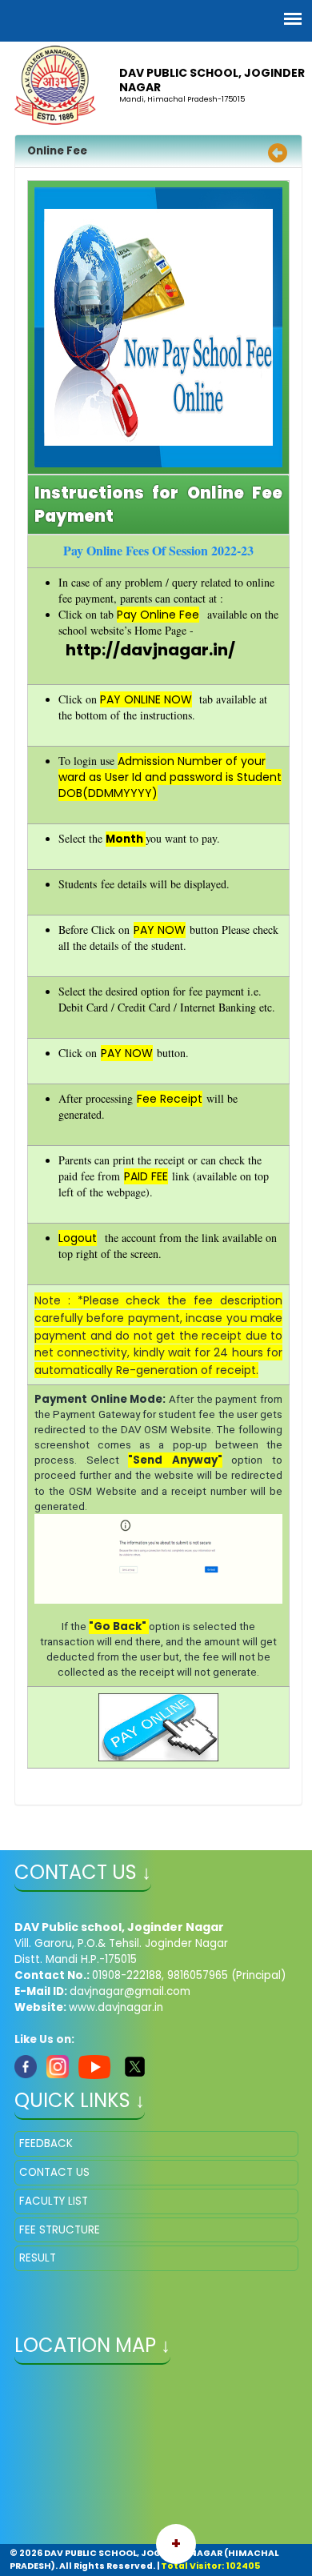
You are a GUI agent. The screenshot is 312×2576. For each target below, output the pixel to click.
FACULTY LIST (54, 2201)
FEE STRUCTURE (60, 2230)
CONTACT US (54, 2172)
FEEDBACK (46, 2143)
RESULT (38, 2258)
